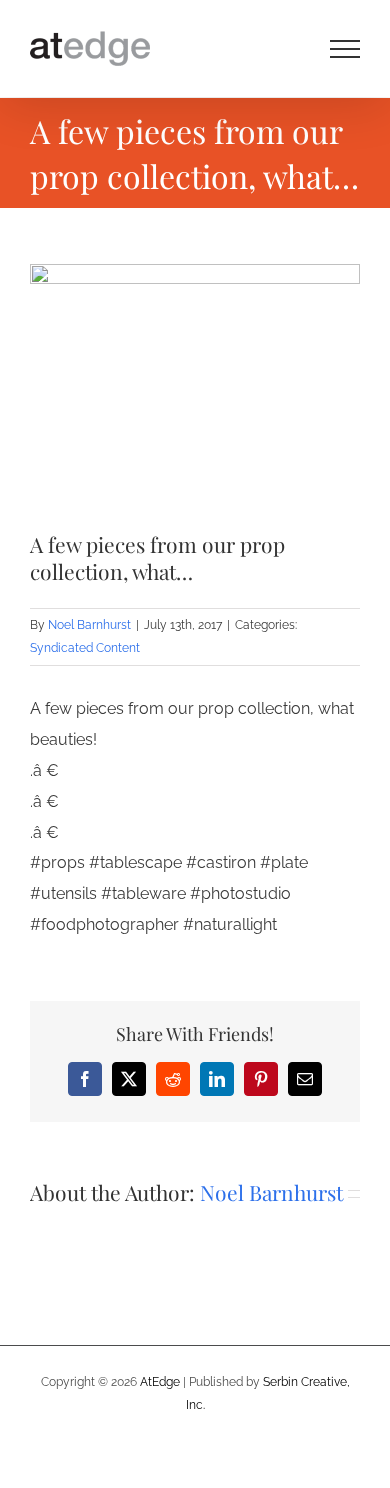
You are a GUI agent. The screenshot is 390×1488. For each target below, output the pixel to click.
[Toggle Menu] (345, 49)
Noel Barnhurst (89, 625)
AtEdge (160, 1382)
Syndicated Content (85, 648)
